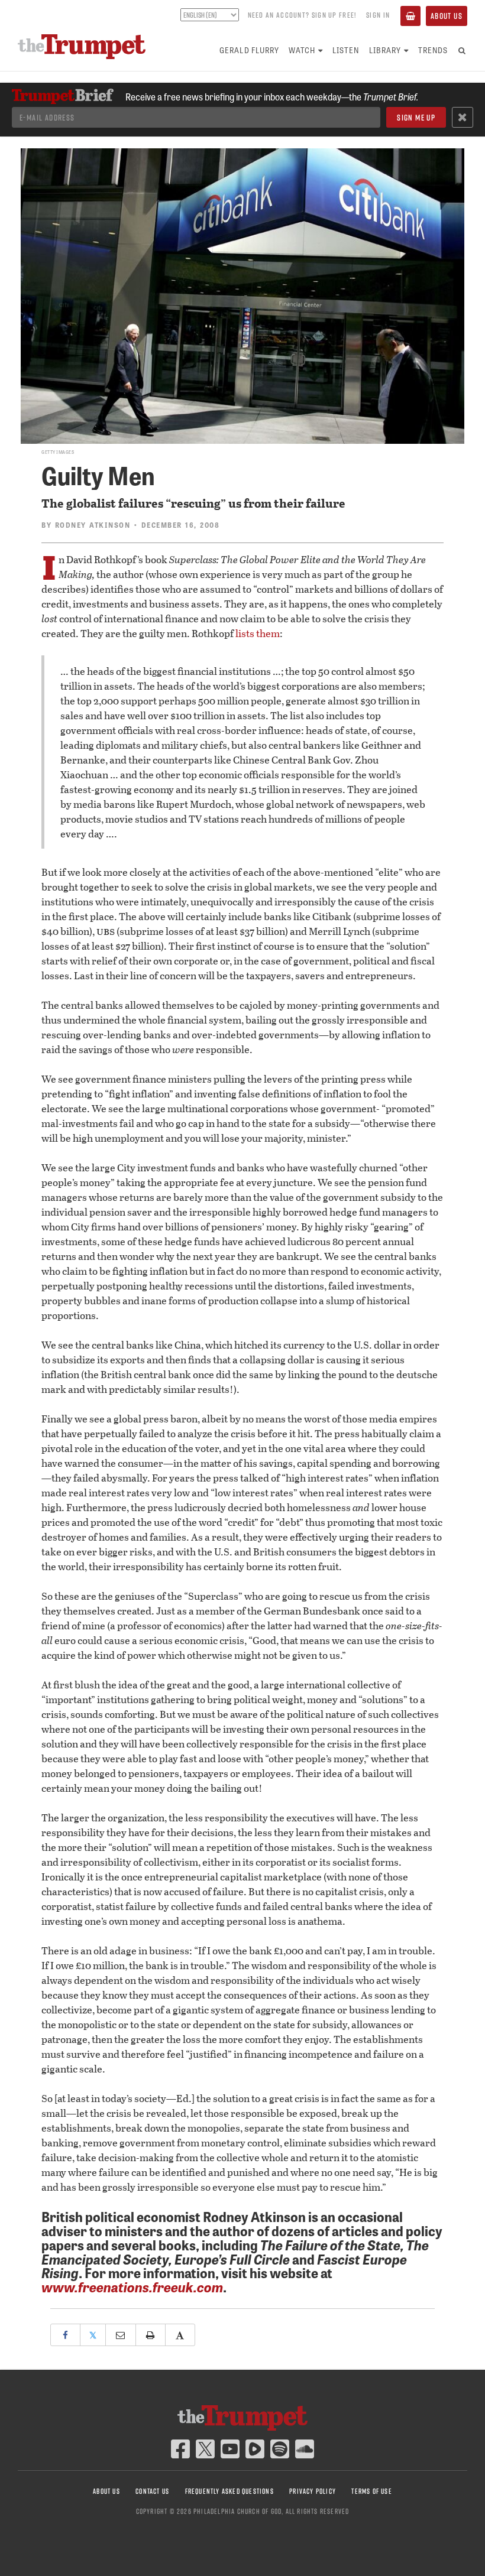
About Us (447, 16)
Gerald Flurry (249, 50)
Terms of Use (371, 2491)
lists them (258, 633)
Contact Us (152, 2491)
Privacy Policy (313, 2491)
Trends (433, 50)
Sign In (378, 15)
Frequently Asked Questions (229, 2491)
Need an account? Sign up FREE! (302, 15)
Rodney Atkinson (93, 525)
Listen (346, 50)
